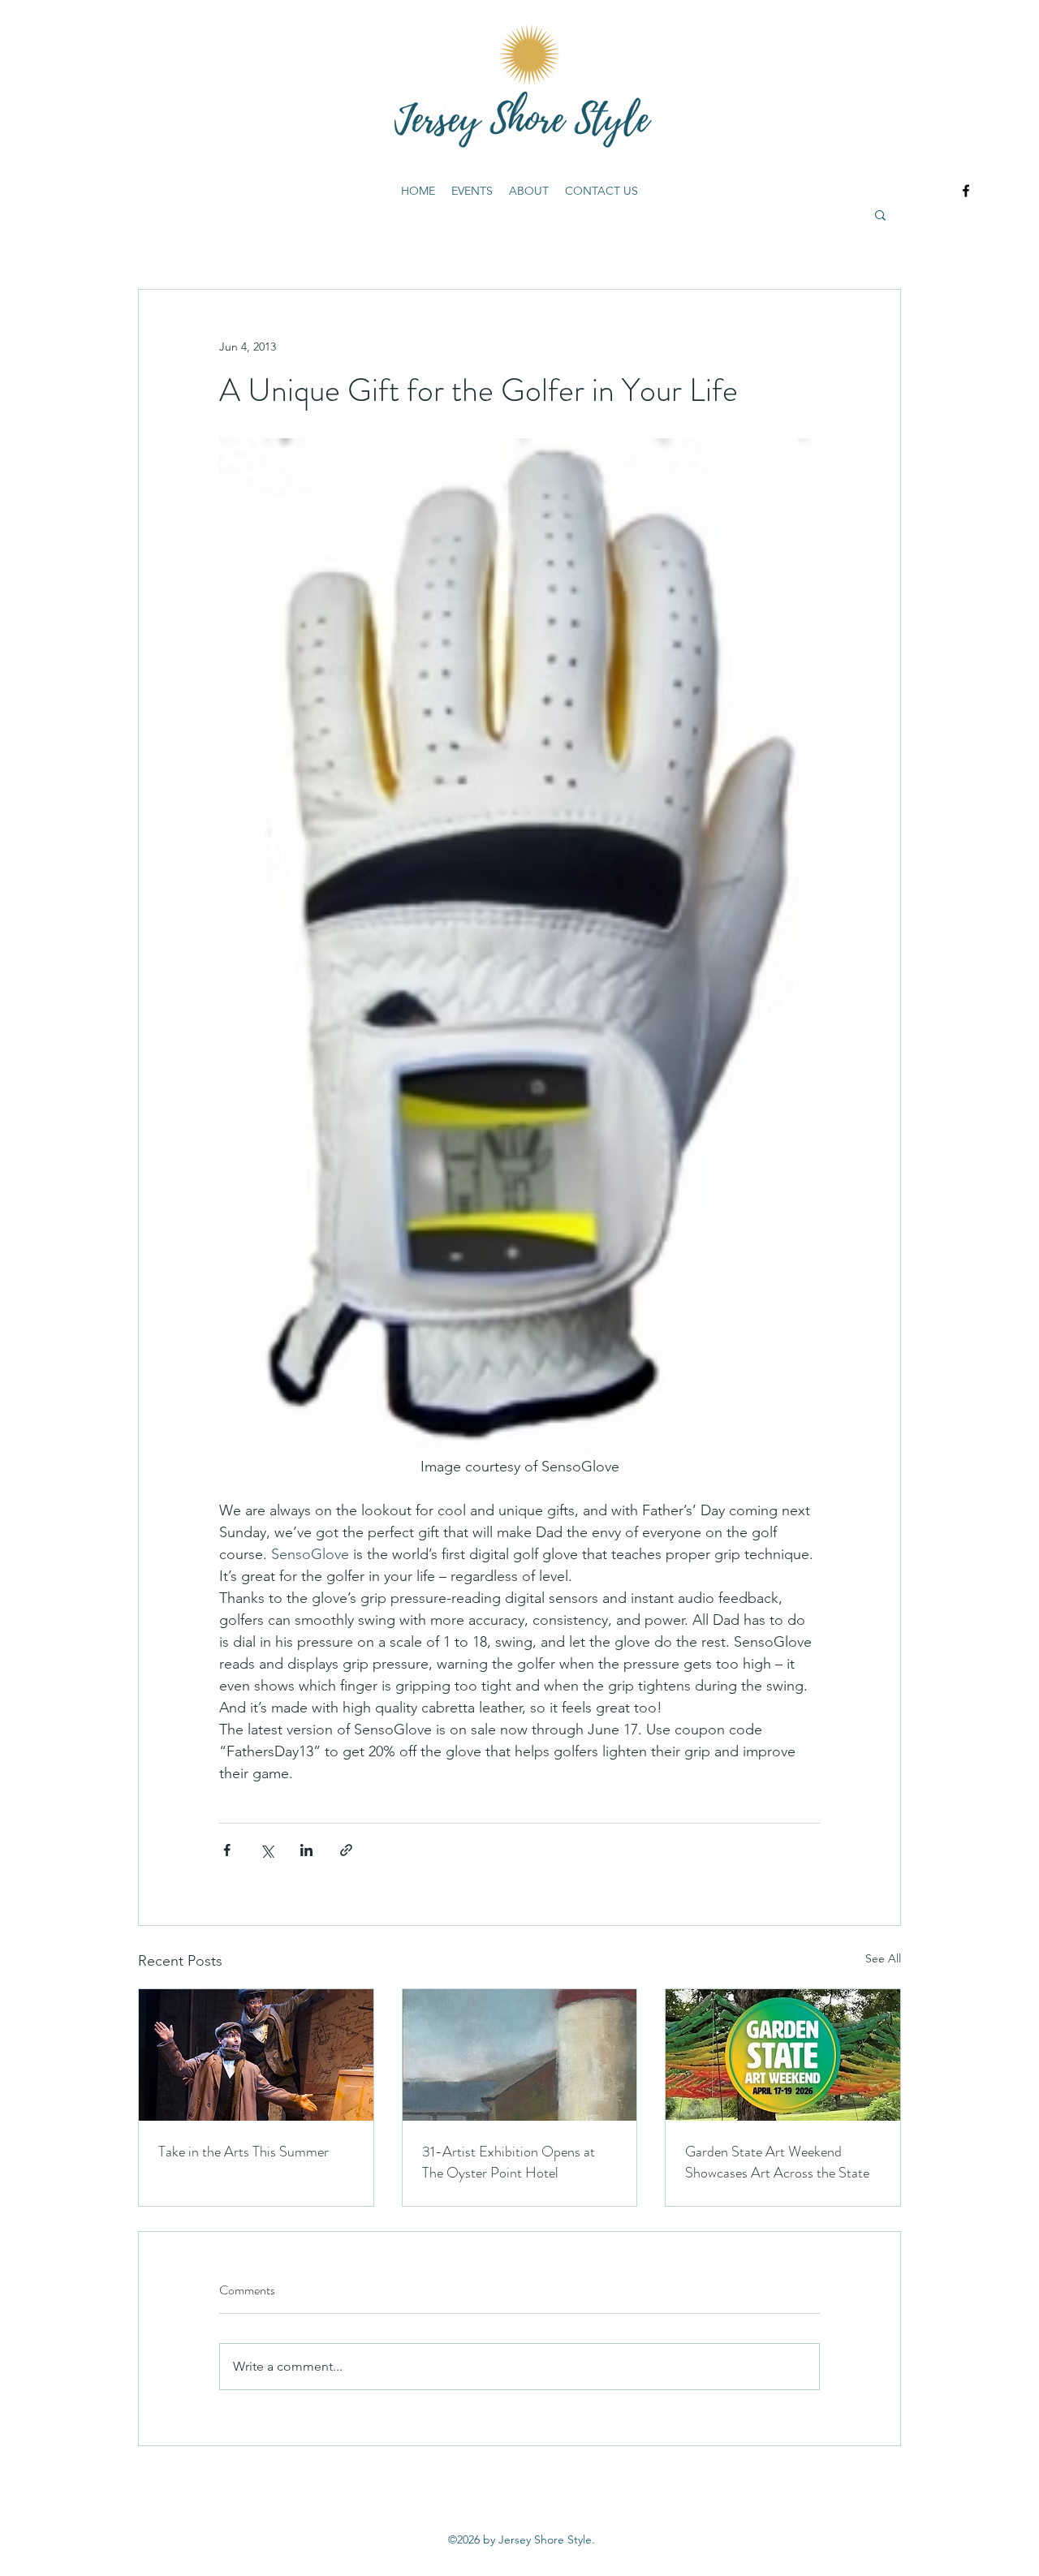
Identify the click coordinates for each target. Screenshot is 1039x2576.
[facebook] (966, 191)
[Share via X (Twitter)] (267, 1850)
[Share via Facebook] (227, 1850)
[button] (880, 214)
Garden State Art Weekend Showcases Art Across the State (777, 2162)
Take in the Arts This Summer (244, 2152)
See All (883, 1958)
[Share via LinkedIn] (306, 1850)
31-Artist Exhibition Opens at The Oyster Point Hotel (509, 2162)
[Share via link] (346, 1850)
